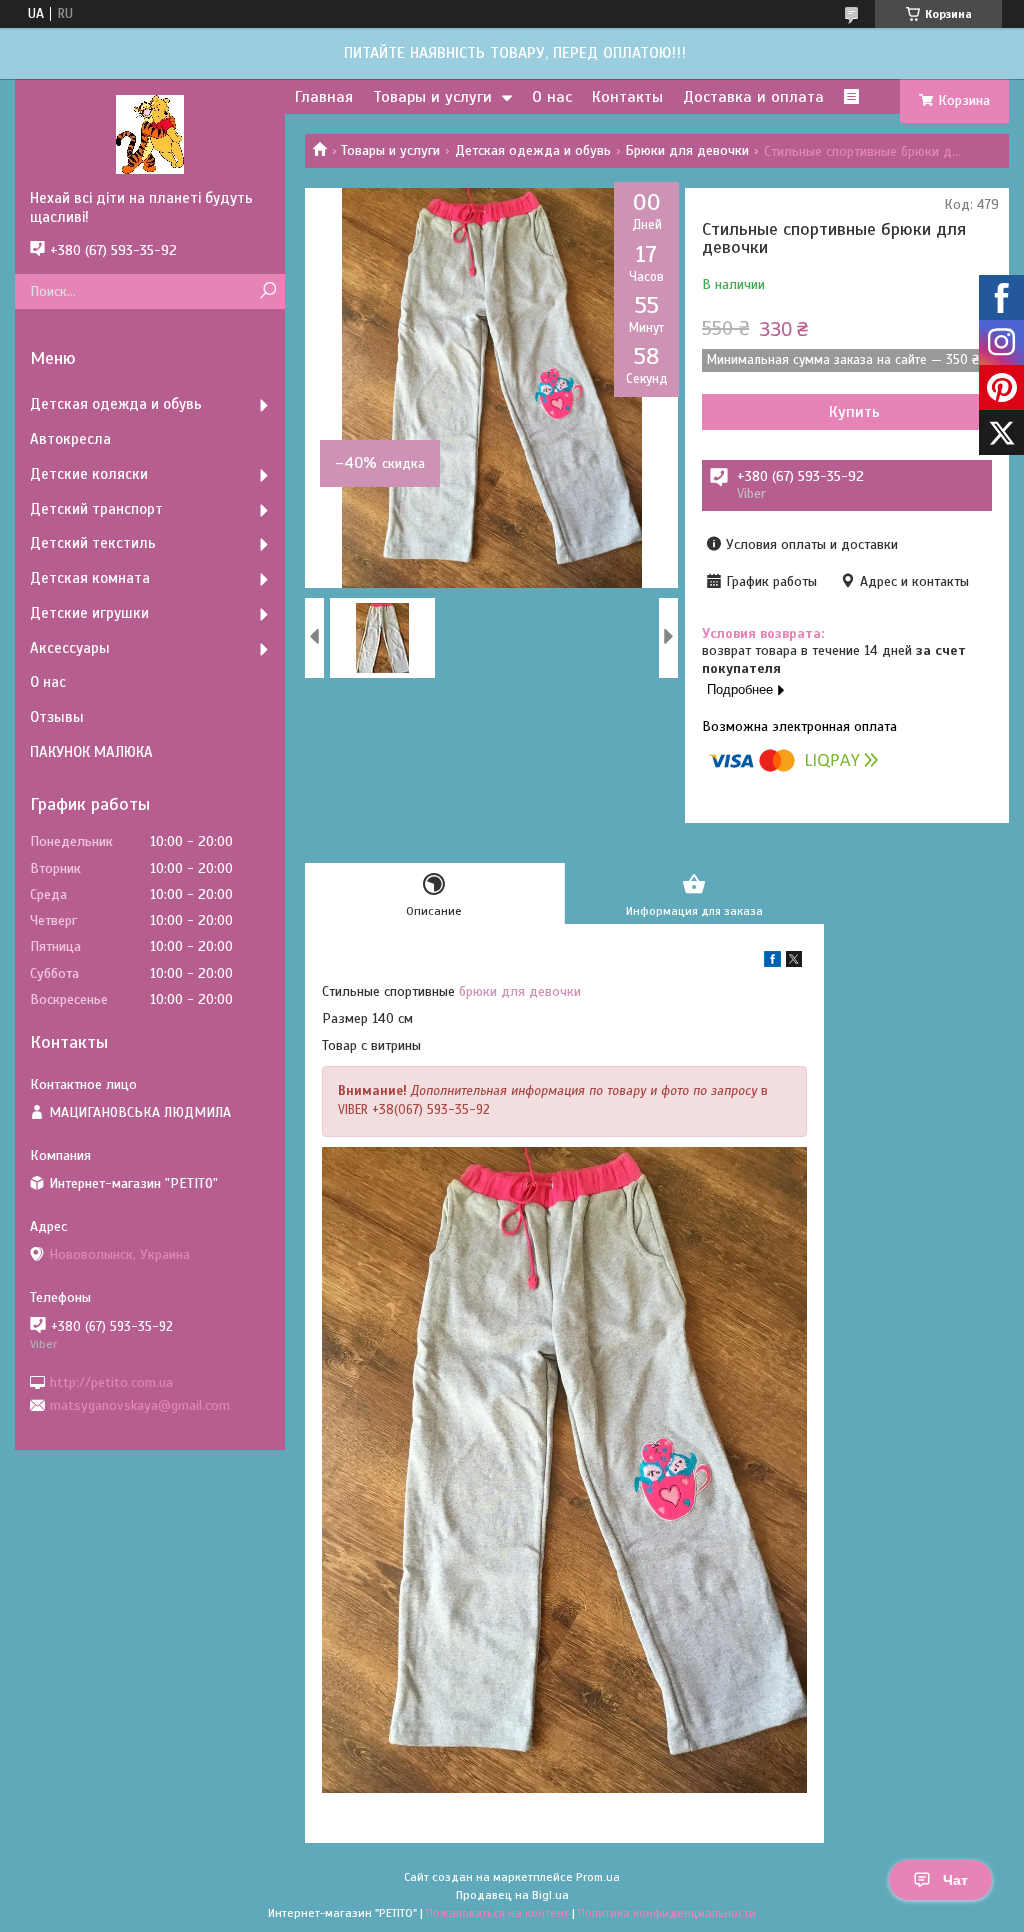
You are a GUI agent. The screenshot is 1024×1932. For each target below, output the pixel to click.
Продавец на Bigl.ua (512, 1895)
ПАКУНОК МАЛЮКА (91, 752)
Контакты (627, 97)
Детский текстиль (93, 543)
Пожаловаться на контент (497, 1913)
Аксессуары (70, 648)
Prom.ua (598, 1877)
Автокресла (70, 439)
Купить (854, 412)
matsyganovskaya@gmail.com (140, 1405)
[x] (794, 962)
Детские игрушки (89, 613)
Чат (955, 1880)
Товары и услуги (432, 97)
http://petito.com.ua (111, 1381)
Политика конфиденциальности (667, 1913)
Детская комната (90, 578)
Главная (324, 97)
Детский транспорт (96, 509)
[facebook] (772, 962)
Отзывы (57, 717)
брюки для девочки (520, 991)
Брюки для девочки (687, 150)
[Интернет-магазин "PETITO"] (150, 134)
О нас (552, 97)
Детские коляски (89, 474)
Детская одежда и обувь (533, 150)
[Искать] (267, 291)
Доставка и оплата (753, 97)
